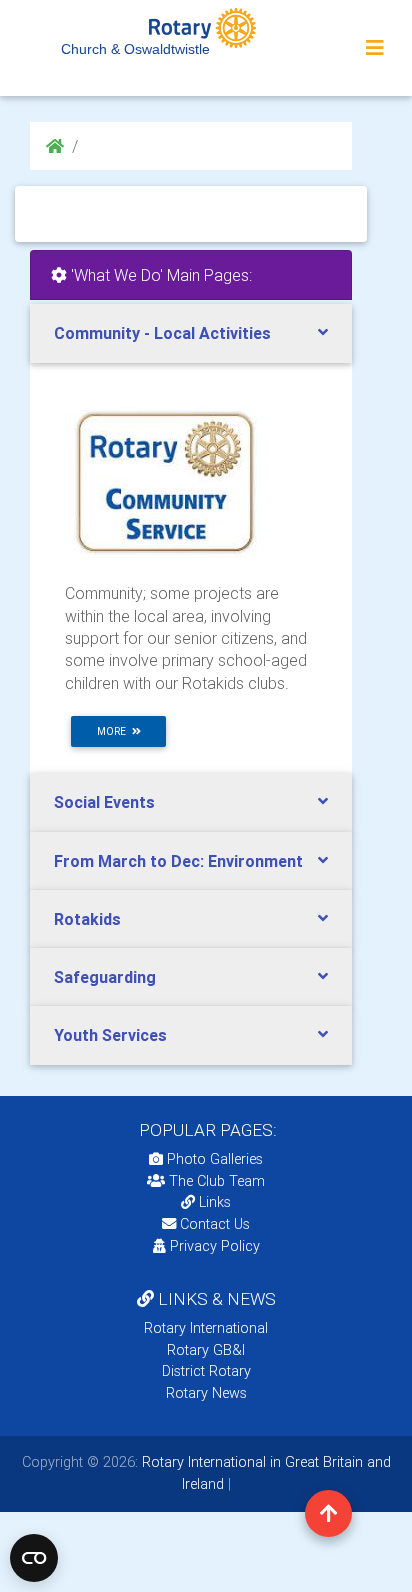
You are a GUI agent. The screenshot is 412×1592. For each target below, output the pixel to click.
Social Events (104, 802)
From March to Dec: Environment (178, 861)
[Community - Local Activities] (165, 481)
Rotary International (206, 1328)
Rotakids (87, 919)
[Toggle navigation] (375, 48)
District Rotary (206, 1371)
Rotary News (206, 1393)
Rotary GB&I (206, 1350)
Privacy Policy (215, 1246)
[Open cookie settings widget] (34, 1558)
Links (215, 1202)
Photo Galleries (213, 1159)
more (114, 731)
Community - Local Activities (162, 333)
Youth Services (110, 1035)
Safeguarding (105, 977)
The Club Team (217, 1181)
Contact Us (213, 1224)
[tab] (191, 333)
